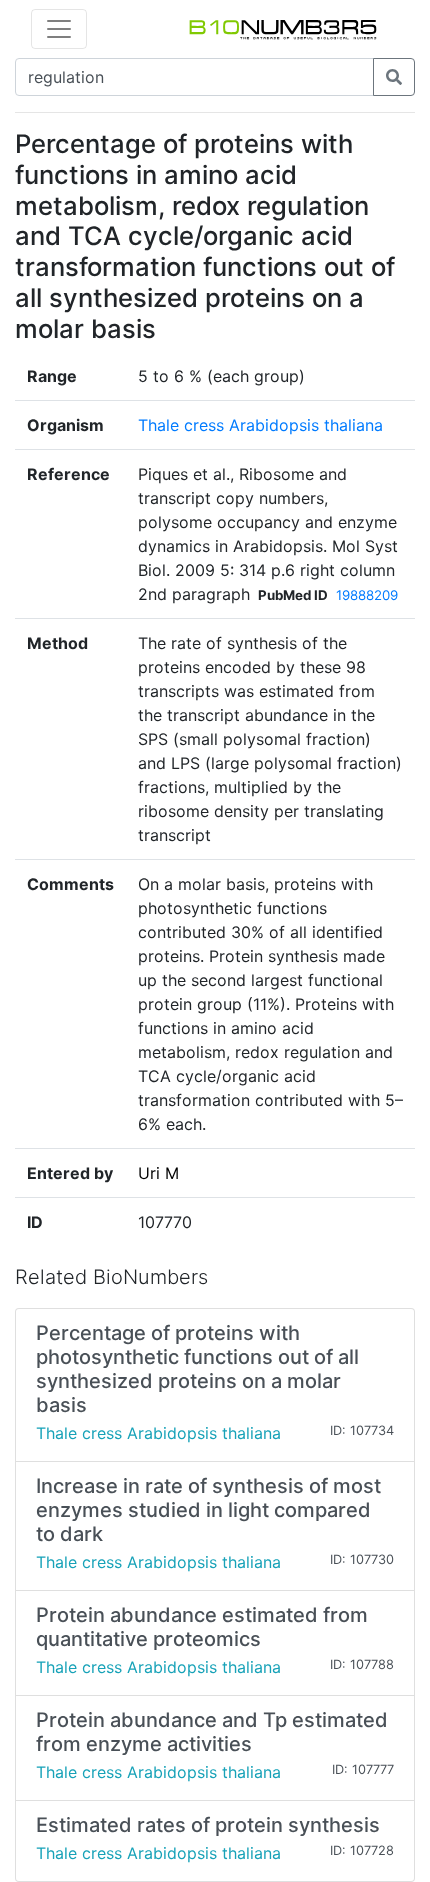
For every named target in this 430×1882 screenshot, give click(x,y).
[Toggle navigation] (59, 29)
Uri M (158, 1173)
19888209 (367, 595)
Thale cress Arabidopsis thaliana (260, 425)
